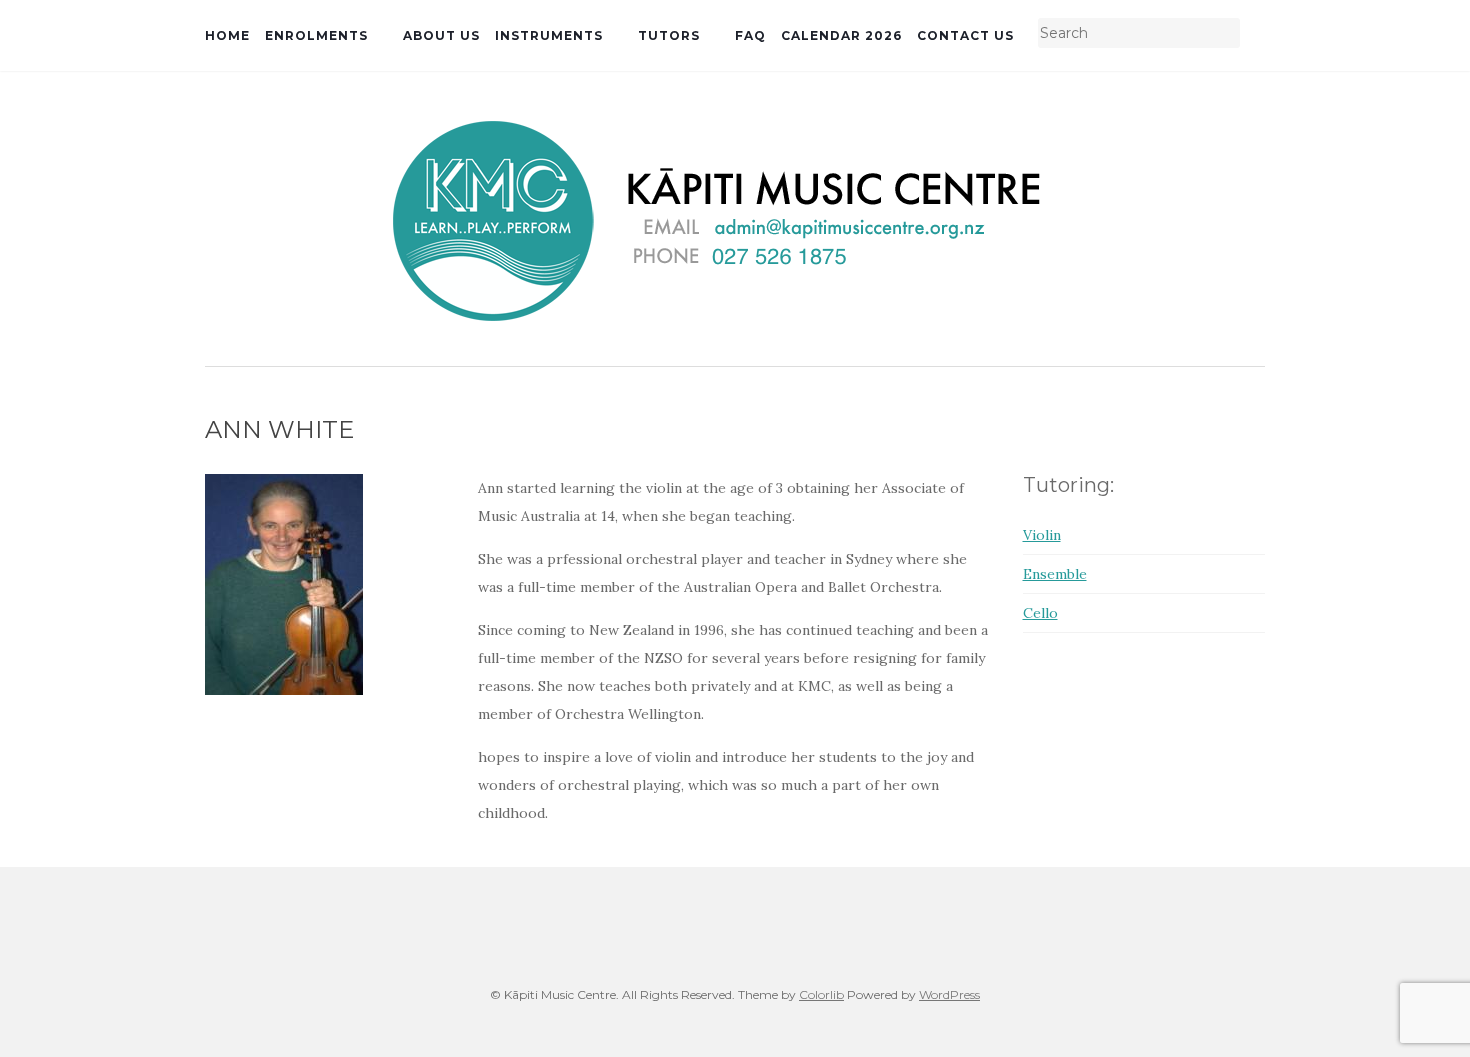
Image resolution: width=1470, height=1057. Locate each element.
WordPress (949, 994)
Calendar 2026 (841, 35)
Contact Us (965, 35)
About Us (441, 35)
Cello (1040, 613)
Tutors (669, 35)
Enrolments (316, 35)
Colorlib (821, 994)
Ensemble (1055, 574)
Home (227, 35)
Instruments (549, 35)
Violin (1042, 535)
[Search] (1252, 34)
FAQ (750, 35)
